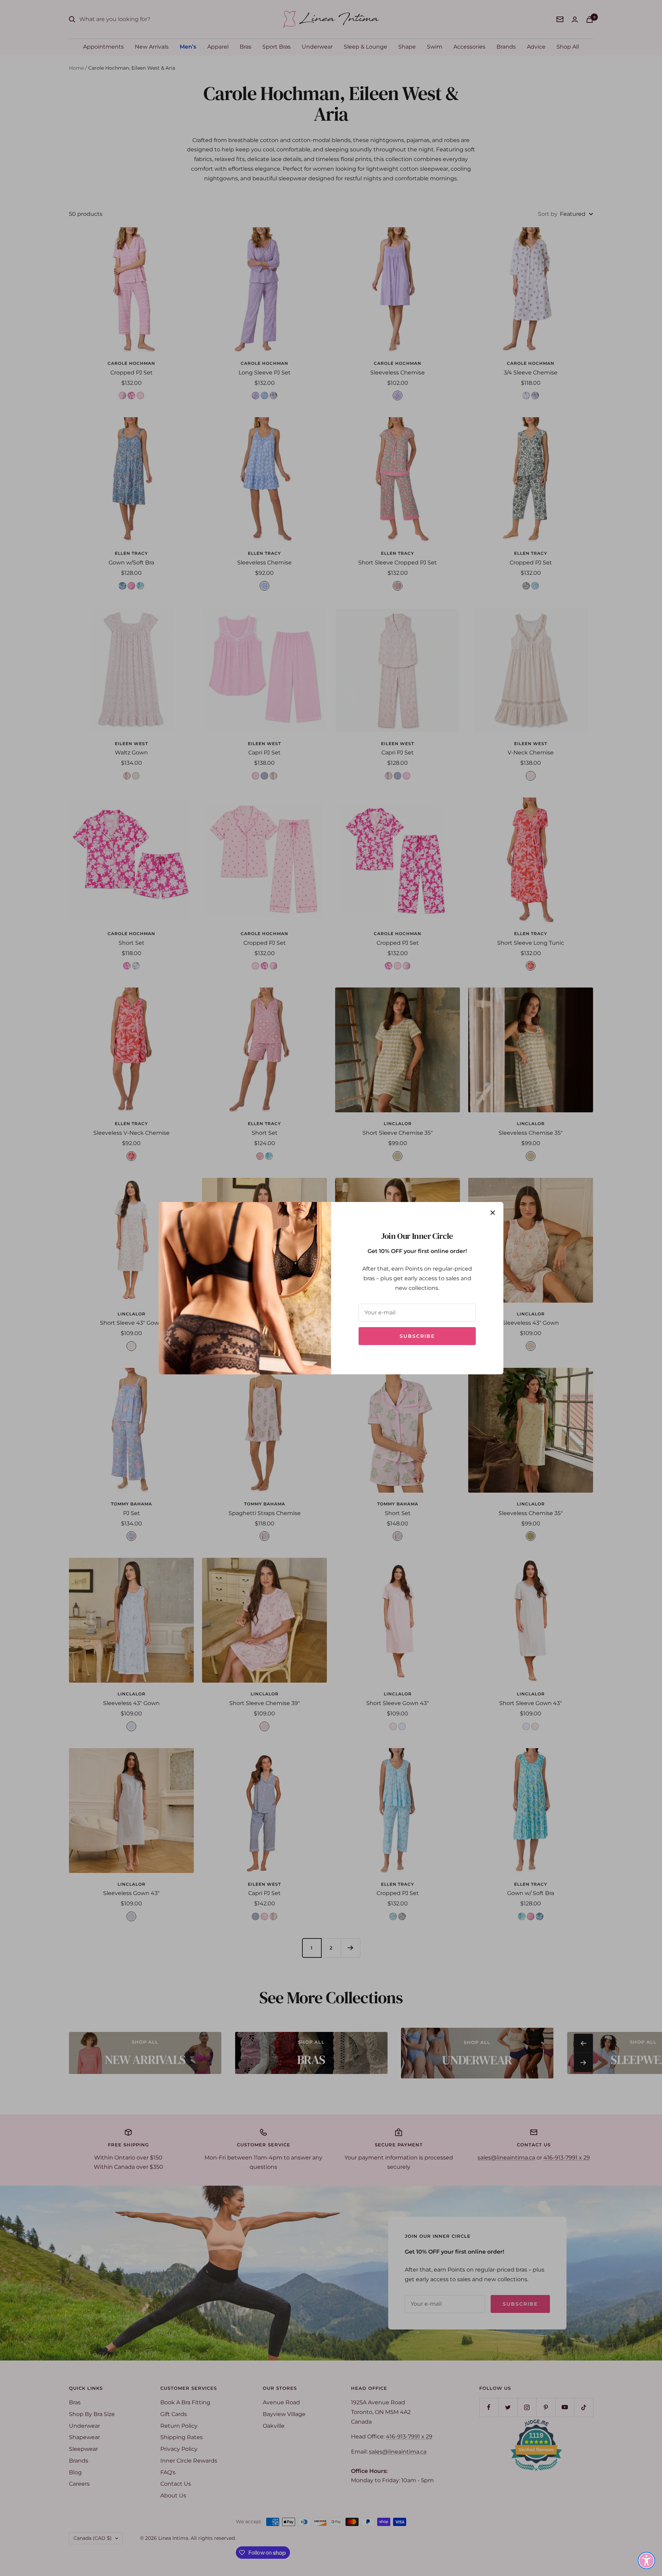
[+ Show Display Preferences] (646, 2560)
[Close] (493, 1213)
